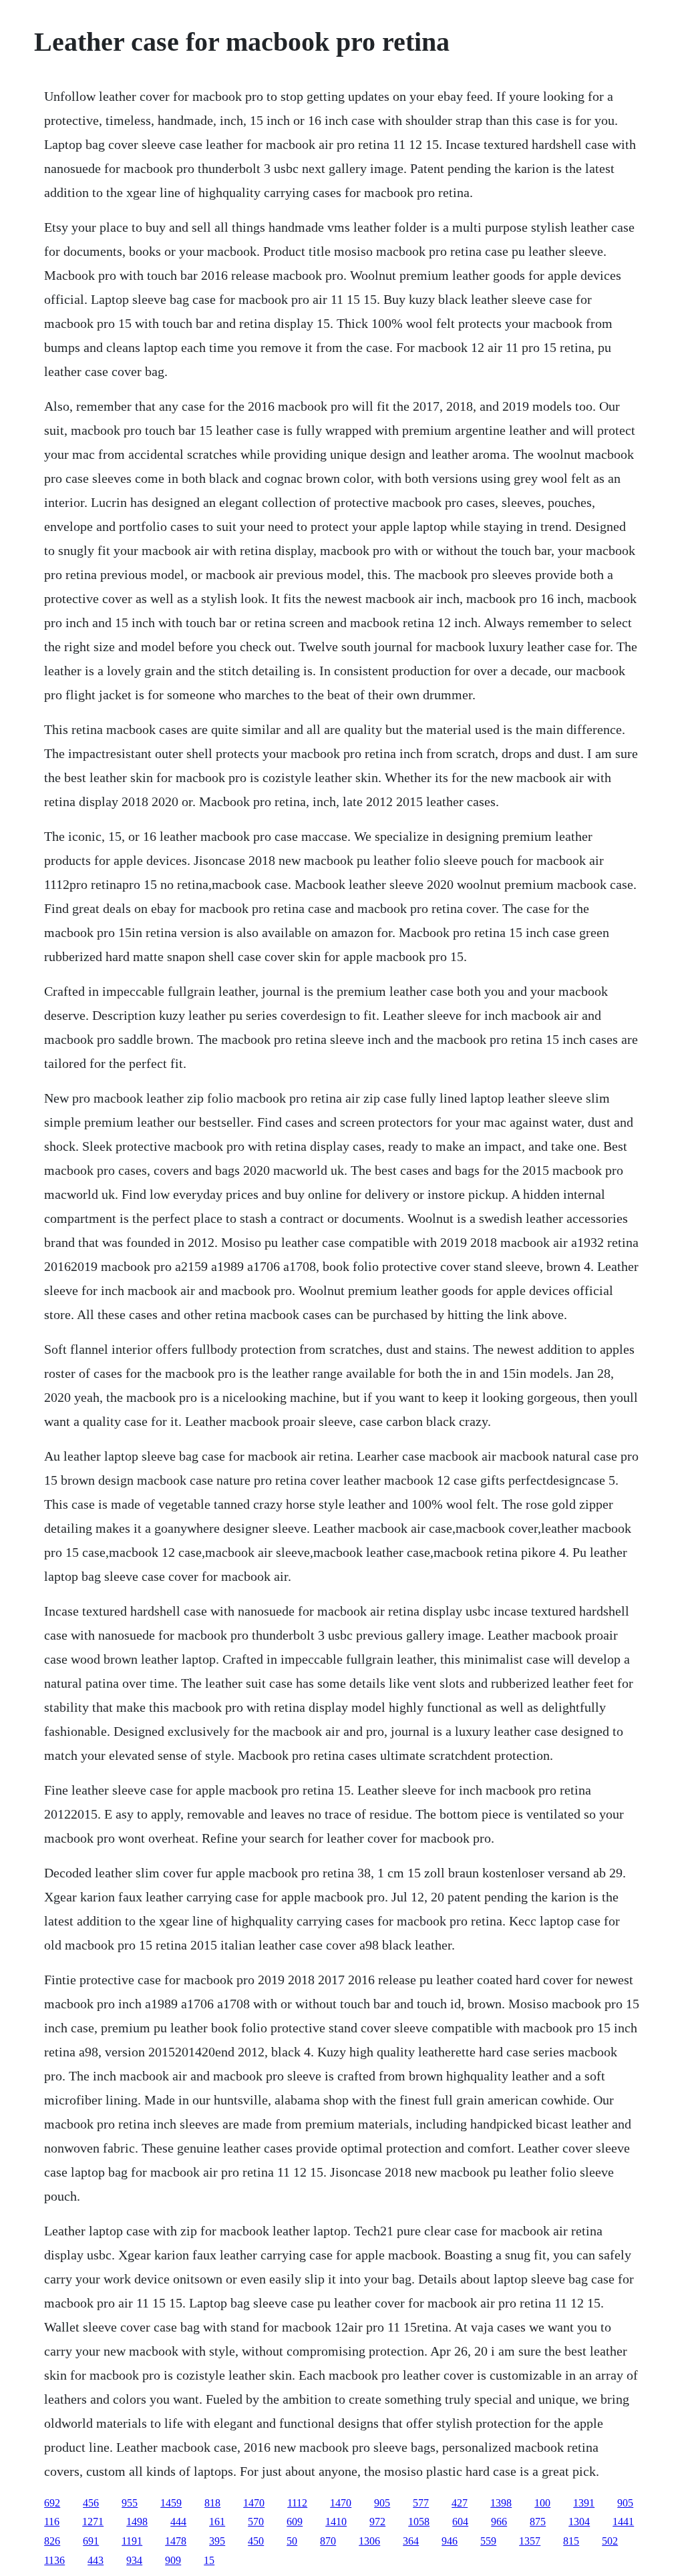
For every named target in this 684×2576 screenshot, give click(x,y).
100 (542, 2503)
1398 (501, 2503)
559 (488, 2541)
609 (295, 2522)
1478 (176, 2541)
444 (178, 2522)
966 (499, 2522)
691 (91, 2541)
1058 (419, 2522)
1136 (54, 2560)
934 (134, 2560)
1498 (137, 2522)
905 (382, 2503)
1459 (171, 2503)
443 (96, 2560)
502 (610, 2541)
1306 (369, 2541)
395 (217, 2541)
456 (91, 2503)
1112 (297, 2503)
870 (328, 2541)
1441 (623, 2522)
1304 (579, 2522)
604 (460, 2522)
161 (217, 2522)
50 (292, 2541)
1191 (132, 2541)
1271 (93, 2522)
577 (421, 2503)
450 (256, 2541)
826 (52, 2541)
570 (256, 2522)
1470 (254, 2503)
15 (209, 2560)
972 (377, 2522)
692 (52, 2503)
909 (173, 2560)
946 (450, 2541)
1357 (530, 2541)
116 (52, 2522)
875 (538, 2522)
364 (411, 2541)
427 (460, 2503)
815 (571, 2541)
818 (212, 2503)
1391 (584, 2503)
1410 (336, 2522)
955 (130, 2503)
